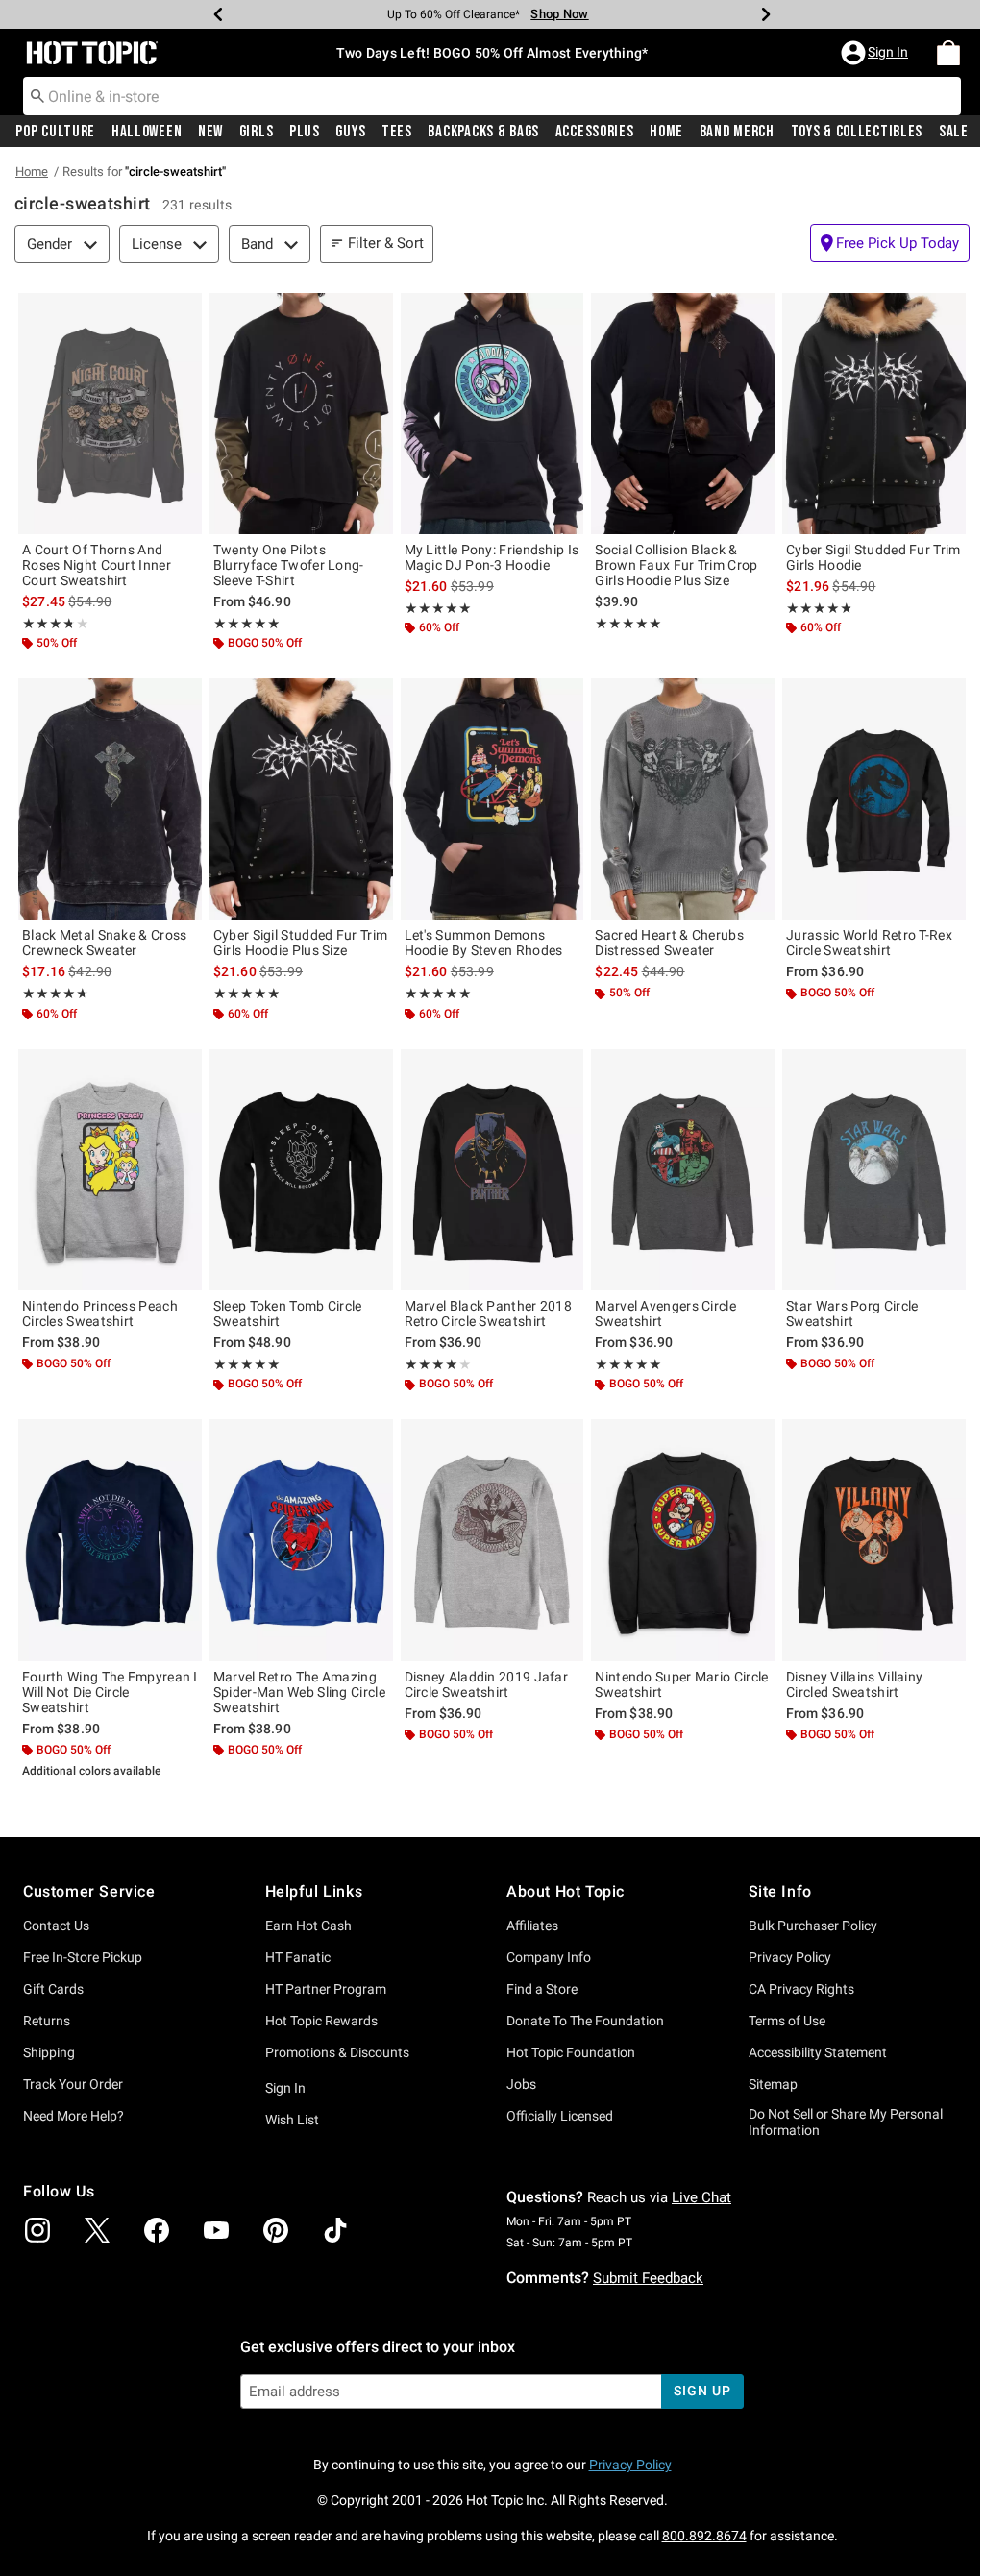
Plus (305, 132)
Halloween (147, 132)
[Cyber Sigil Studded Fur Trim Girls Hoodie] (874, 414)
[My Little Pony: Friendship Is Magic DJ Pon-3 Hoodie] (492, 414)
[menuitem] (948, 53)
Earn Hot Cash (308, 1926)
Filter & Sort (386, 243)
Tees (397, 132)
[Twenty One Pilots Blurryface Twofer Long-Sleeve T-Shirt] (301, 414)
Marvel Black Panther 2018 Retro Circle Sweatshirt (489, 1313)
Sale (954, 132)
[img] (37, 2230)
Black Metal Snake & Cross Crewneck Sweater (105, 943)
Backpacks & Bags (483, 132)
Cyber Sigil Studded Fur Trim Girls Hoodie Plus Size (300, 943)
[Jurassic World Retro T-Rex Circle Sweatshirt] (874, 799)
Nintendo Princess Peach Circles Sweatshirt (100, 1313)
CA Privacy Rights (801, 1989)
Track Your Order (73, 2084)
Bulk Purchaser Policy (813, 1926)
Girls (257, 132)
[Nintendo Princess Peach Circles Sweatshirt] (110, 1170)
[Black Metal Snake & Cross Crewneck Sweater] (110, 799)
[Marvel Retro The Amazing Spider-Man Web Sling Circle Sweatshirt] (301, 1540)
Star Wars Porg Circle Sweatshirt (852, 1313)
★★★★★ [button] (47, 624)
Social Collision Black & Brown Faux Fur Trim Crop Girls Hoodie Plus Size (676, 565)
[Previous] (218, 14)
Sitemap (773, 2084)
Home (666, 132)
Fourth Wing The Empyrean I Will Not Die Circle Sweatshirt (110, 1692)
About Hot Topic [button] (566, 1891)
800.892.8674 (704, 2536)
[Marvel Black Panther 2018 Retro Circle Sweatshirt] (492, 1170)
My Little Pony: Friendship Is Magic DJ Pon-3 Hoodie (492, 557)
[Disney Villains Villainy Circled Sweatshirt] (874, 1540)
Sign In (285, 2088)
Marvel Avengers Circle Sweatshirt (665, 1313)
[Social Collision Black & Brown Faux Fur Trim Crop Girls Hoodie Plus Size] (683, 414)
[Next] (766, 14)
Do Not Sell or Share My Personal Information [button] (846, 2122)
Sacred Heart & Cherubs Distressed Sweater (669, 943)
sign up (702, 2391)
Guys (350, 132)
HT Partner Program (326, 1989)
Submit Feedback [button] (648, 2278)
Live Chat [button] (701, 2197)
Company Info (549, 1957)
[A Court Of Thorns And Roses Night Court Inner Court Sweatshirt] (110, 414)
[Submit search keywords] (37, 95)
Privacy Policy (790, 1957)
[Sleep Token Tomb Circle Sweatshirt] (301, 1170)
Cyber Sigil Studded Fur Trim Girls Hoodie (873, 557)
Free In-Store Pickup (83, 1957)
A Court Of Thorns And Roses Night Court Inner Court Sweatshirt (97, 565)
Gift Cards (53, 1989)
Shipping (49, 2052)
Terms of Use (787, 2021)
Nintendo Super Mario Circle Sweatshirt (681, 1684)
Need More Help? (74, 2116)
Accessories (595, 132)
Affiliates (532, 1926)
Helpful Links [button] (314, 1891)
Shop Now (559, 14)
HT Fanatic (298, 1957)
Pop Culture (55, 132)
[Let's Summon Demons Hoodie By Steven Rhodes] (492, 799)
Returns (47, 2021)
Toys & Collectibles (857, 132)
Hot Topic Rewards (321, 2021)
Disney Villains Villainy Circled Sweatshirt (854, 1684)
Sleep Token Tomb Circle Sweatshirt (288, 1313)
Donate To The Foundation (585, 2021)
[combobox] (492, 96)
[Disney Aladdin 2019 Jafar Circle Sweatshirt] (492, 1540)
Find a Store (542, 1989)
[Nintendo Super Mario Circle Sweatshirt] (683, 1540)
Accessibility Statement (818, 2052)
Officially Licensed (560, 2116)
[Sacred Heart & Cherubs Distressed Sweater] (683, 799)
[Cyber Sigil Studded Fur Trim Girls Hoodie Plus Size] (301, 799)
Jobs (521, 2084)
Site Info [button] (780, 1891)
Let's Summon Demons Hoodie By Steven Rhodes (484, 943)
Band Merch (737, 132)
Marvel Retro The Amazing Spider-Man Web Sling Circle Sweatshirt (299, 1692)
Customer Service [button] (89, 1891)
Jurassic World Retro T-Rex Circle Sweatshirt (869, 943)
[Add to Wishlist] (183, 312)
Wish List (292, 2120)
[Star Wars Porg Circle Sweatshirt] (874, 1170)
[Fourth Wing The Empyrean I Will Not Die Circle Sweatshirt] (110, 1540)
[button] (876, 53)
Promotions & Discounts (337, 2052)
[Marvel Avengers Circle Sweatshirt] (683, 1170)
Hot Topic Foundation (571, 2052)
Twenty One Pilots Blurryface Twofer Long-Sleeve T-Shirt (289, 565)
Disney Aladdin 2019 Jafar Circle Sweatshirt (487, 1684)
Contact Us (56, 1926)
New (210, 132)
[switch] (890, 243)
